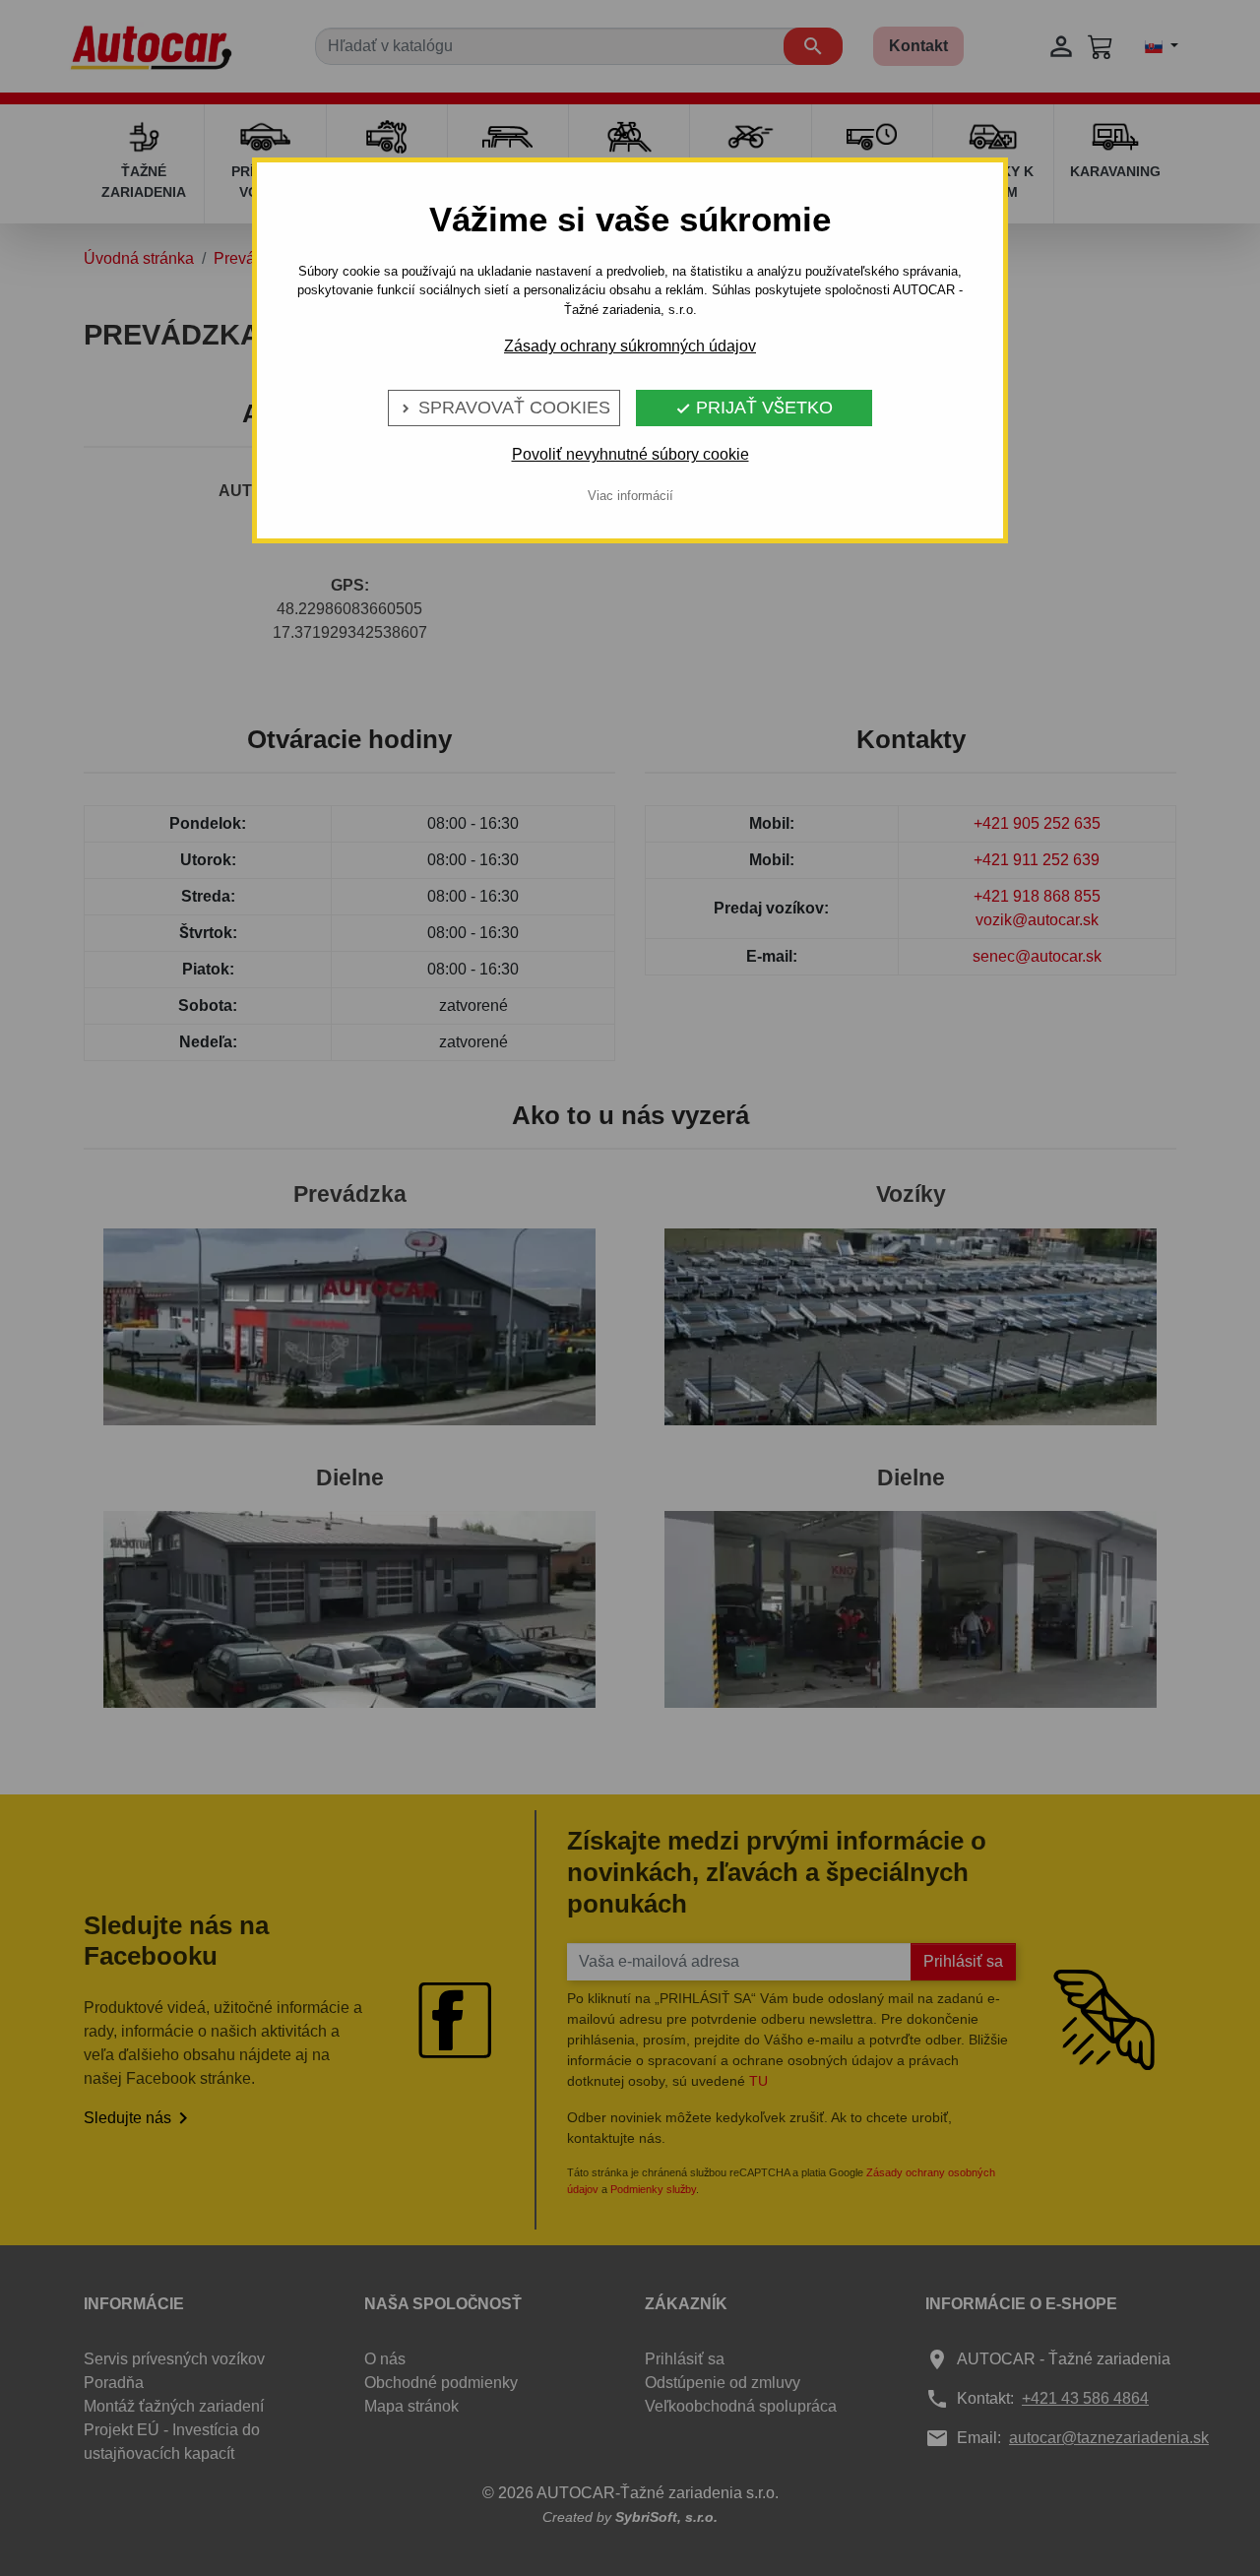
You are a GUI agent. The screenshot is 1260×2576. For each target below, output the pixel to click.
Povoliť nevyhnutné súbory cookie (630, 454)
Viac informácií (630, 496)
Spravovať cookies (504, 408)
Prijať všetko (754, 408)
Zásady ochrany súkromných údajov (630, 346)
